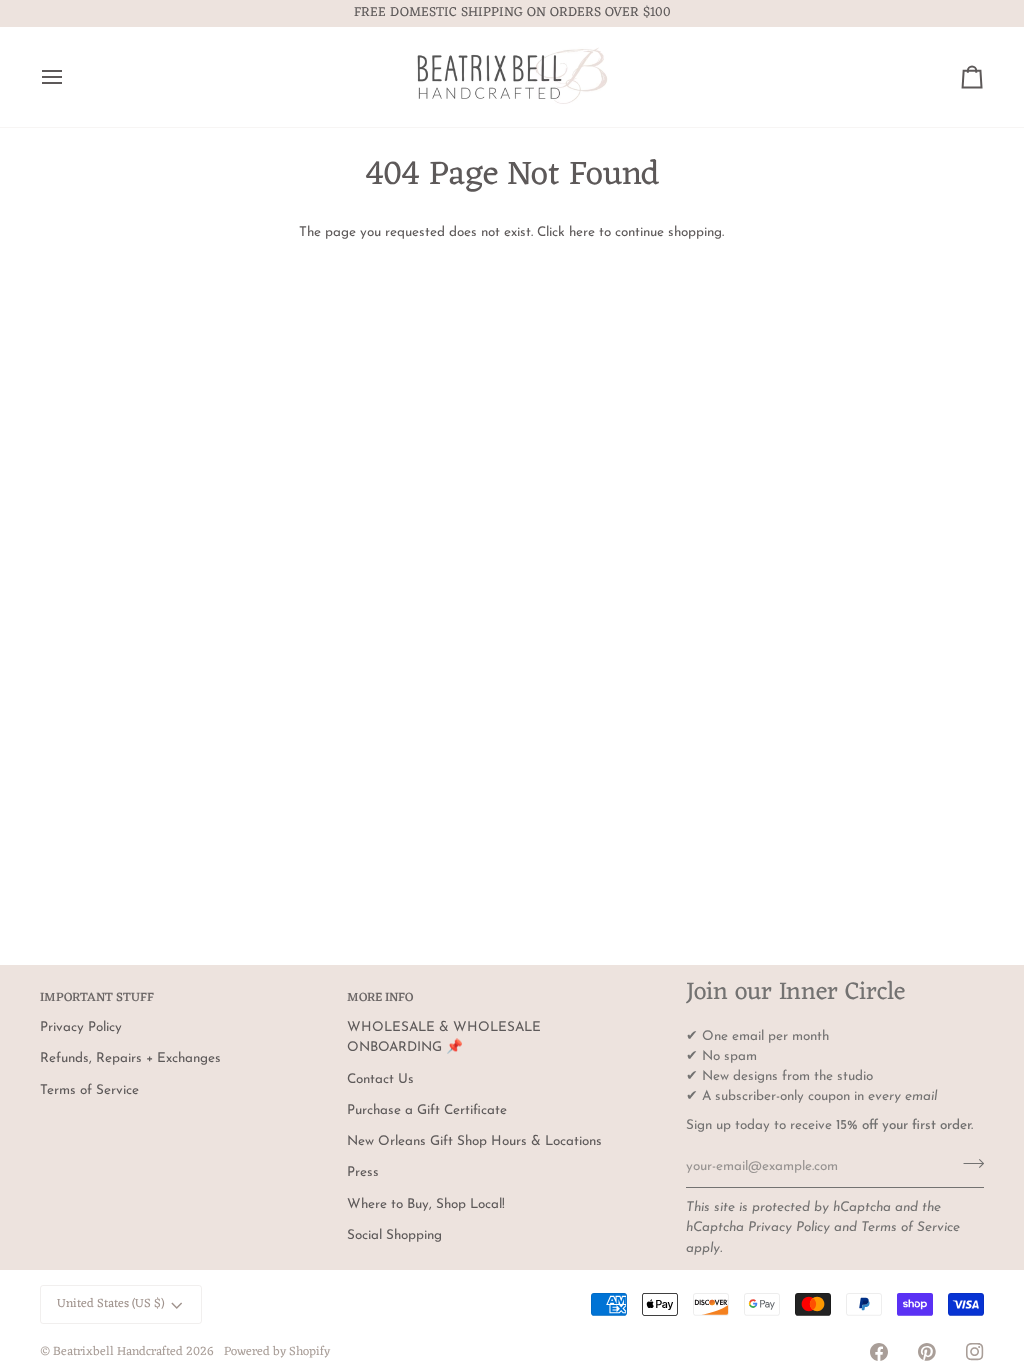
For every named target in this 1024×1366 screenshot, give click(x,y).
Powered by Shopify (277, 1352)
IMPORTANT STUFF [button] (97, 999)
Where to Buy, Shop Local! (426, 1204)
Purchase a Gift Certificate (427, 1110)
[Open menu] (70, 77)
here (582, 232)
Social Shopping (394, 1235)
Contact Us (380, 1079)
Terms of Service (910, 1227)
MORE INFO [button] (380, 999)
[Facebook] (879, 1352)
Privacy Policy (789, 1227)
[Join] (967, 1164)
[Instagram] (975, 1352)
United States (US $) (110, 1304)
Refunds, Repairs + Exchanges (130, 1058)
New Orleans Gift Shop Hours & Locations (474, 1141)
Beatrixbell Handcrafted (118, 1352)
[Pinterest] (927, 1352)
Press (363, 1172)
